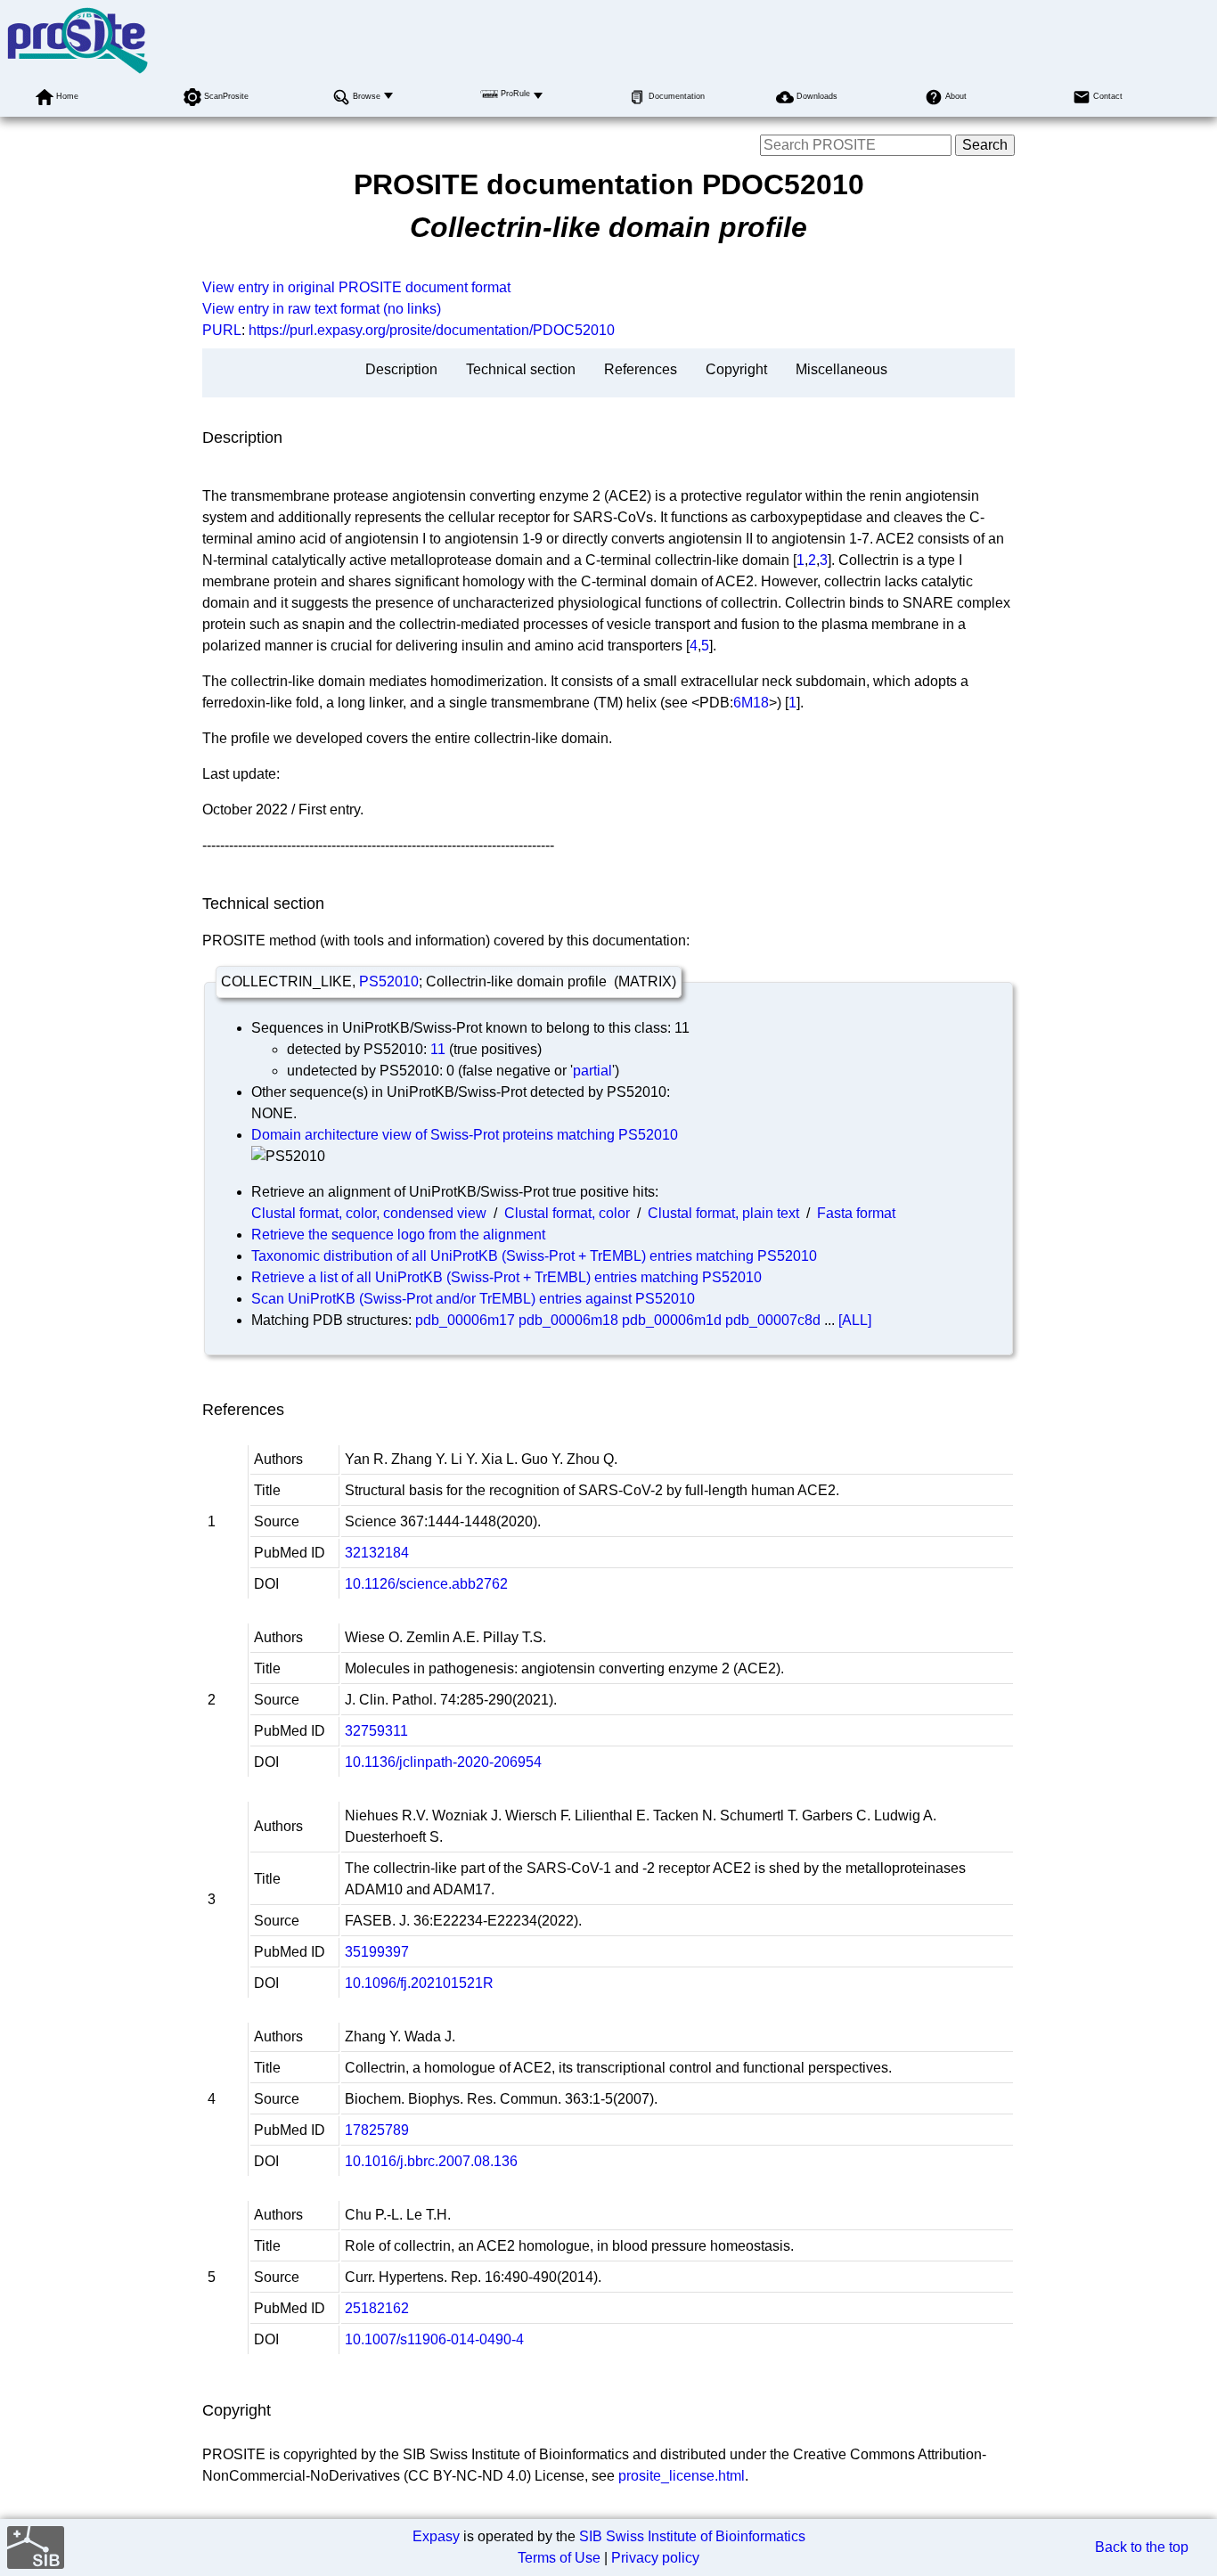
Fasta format (856, 1213)
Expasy (436, 2536)
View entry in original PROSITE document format (356, 287)
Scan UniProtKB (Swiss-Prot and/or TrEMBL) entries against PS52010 (473, 1299)
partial (592, 1071)
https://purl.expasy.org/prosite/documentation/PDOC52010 (432, 330)
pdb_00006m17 (465, 1320)
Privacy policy (655, 2558)
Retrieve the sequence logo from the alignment (398, 1235)
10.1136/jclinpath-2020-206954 (443, 1762)
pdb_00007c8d (773, 1320)
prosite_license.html (682, 2476)
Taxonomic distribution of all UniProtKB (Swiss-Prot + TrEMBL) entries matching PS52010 (534, 1256)
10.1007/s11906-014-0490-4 (434, 2339)
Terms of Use (559, 2558)
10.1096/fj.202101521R (419, 1983)
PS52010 (389, 981)
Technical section (521, 369)
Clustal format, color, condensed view (369, 1213)
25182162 (377, 2308)
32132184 (377, 1553)
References (641, 369)
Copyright (736, 369)
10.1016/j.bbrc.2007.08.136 (431, 2161)
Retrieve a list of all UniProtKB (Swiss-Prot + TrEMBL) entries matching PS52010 (506, 1277)
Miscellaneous (841, 369)
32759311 (376, 1731)
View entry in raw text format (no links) (322, 309)
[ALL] (855, 1320)
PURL (222, 330)
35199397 (377, 1952)
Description (401, 369)
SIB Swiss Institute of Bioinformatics (692, 2536)
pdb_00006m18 (568, 1320)
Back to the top (1142, 2547)
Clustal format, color (567, 1213)
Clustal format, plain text (723, 1213)
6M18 (751, 703)
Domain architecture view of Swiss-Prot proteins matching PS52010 (465, 1135)
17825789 (377, 2130)
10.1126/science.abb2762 (426, 1584)
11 (438, 1049)
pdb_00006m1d (672, 1320)
